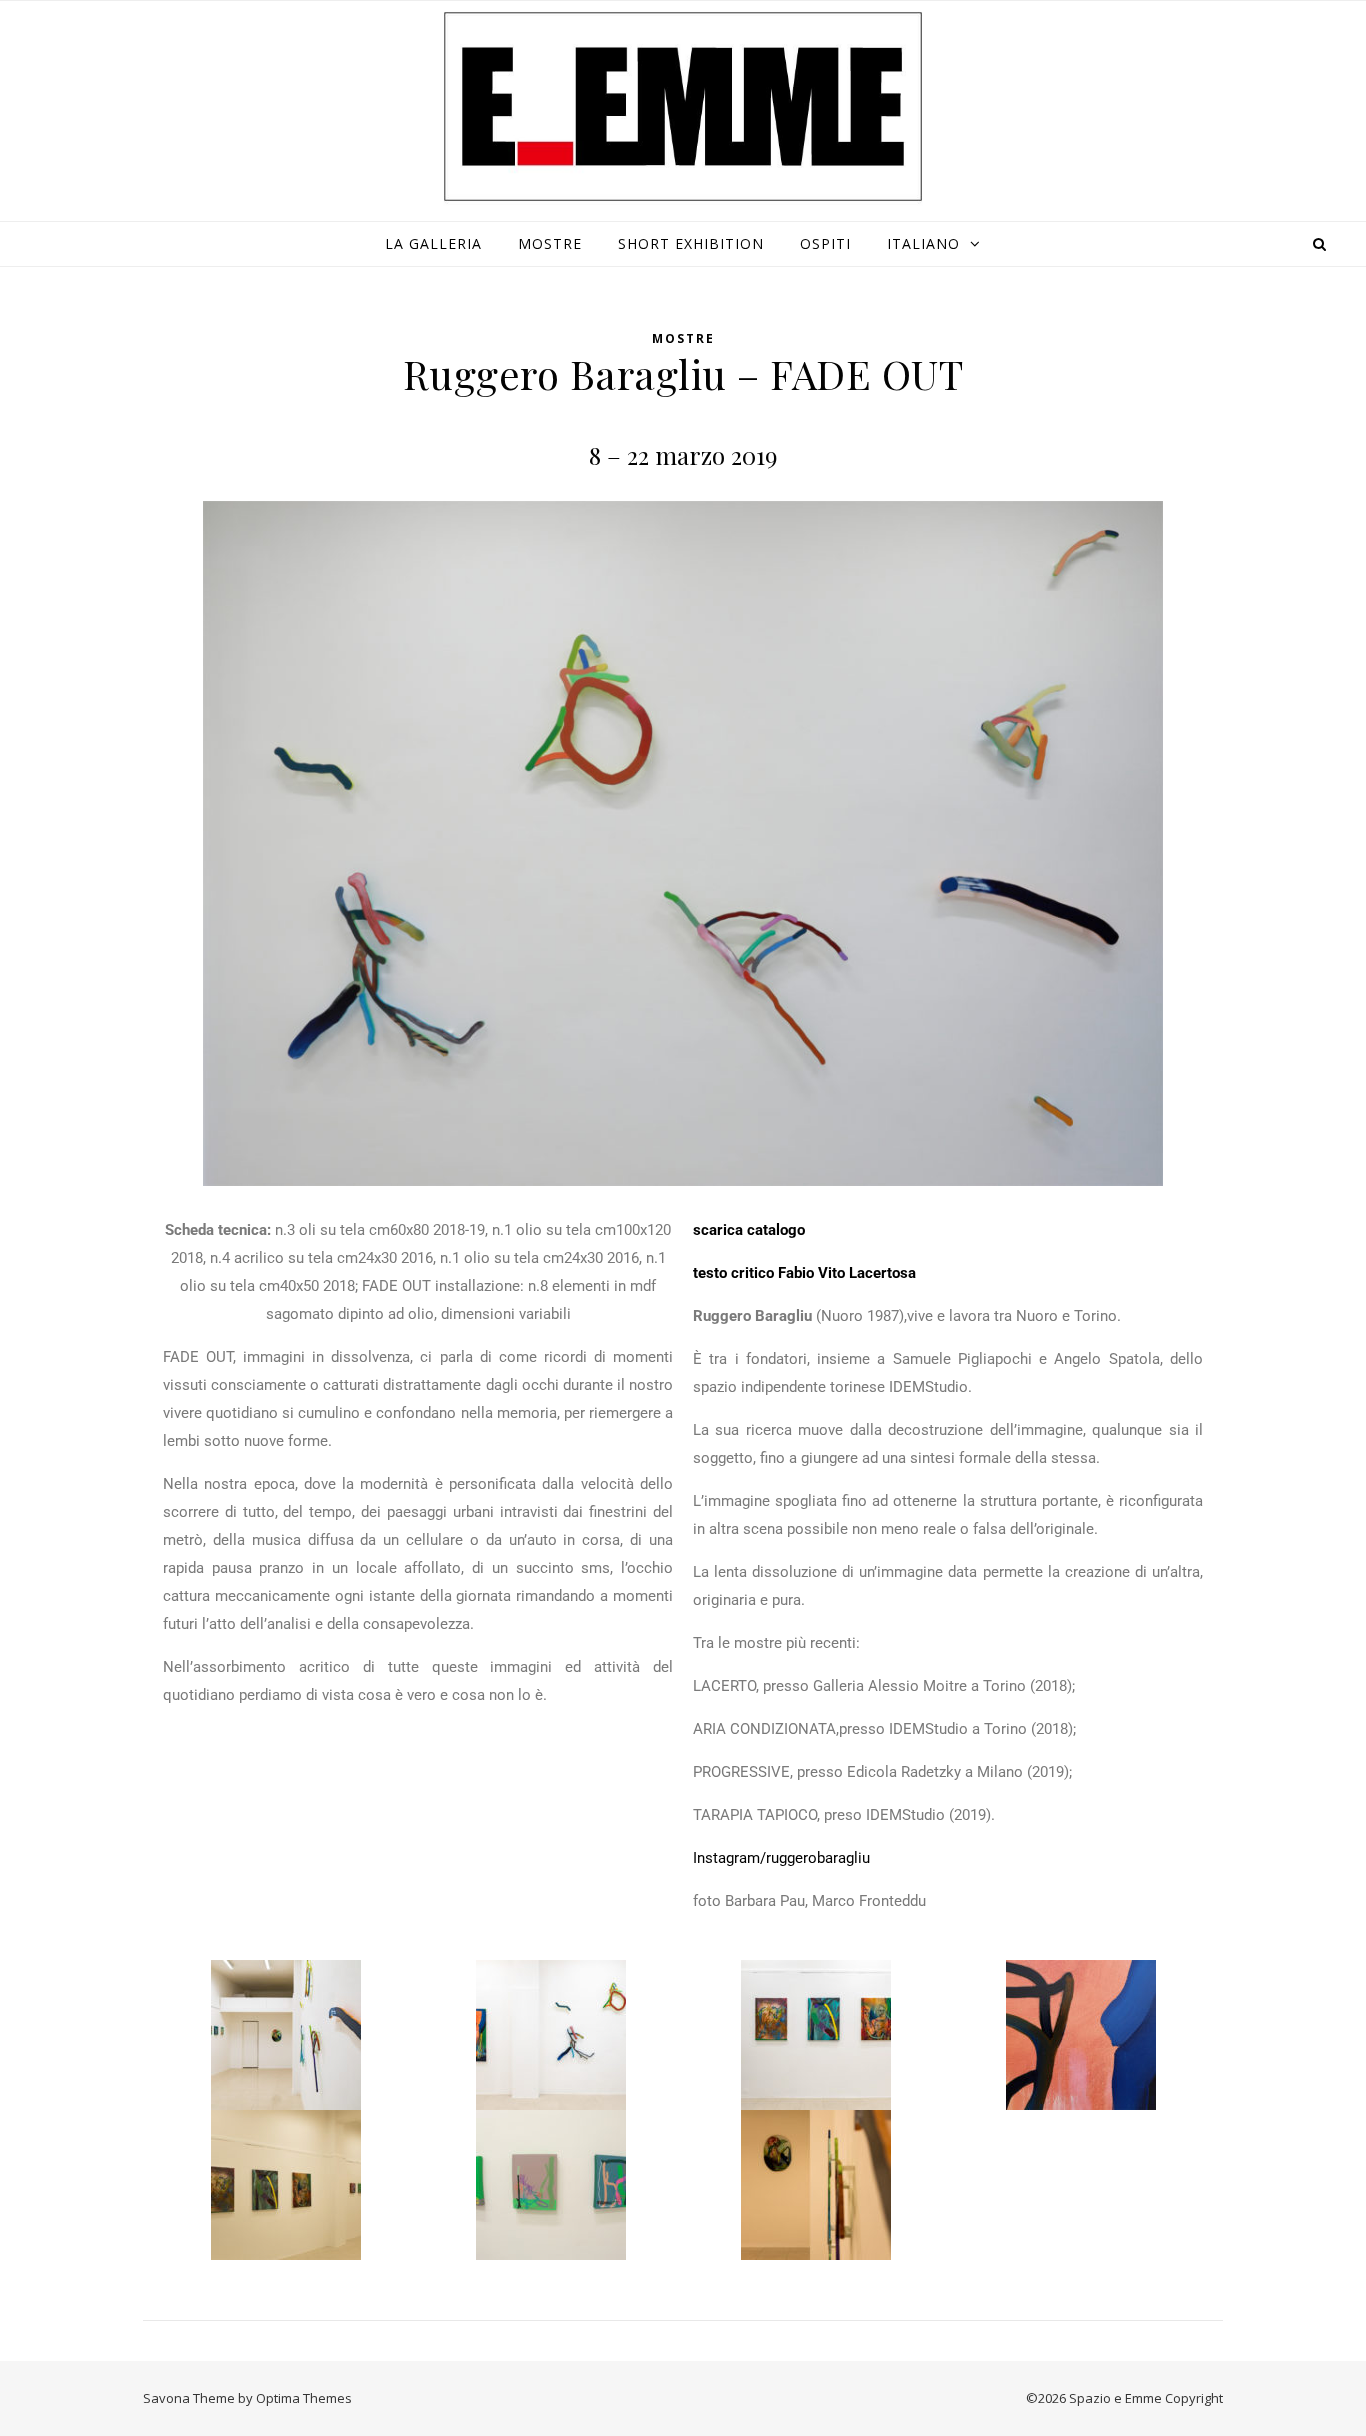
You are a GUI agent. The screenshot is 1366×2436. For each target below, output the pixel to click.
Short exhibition (691, 243)
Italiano (923, 243)
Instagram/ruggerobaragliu (781, 1858)
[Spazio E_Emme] (683, 106)
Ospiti (825, 243)
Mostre (550, 243)
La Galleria (433, 243)
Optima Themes (304, 2398)
